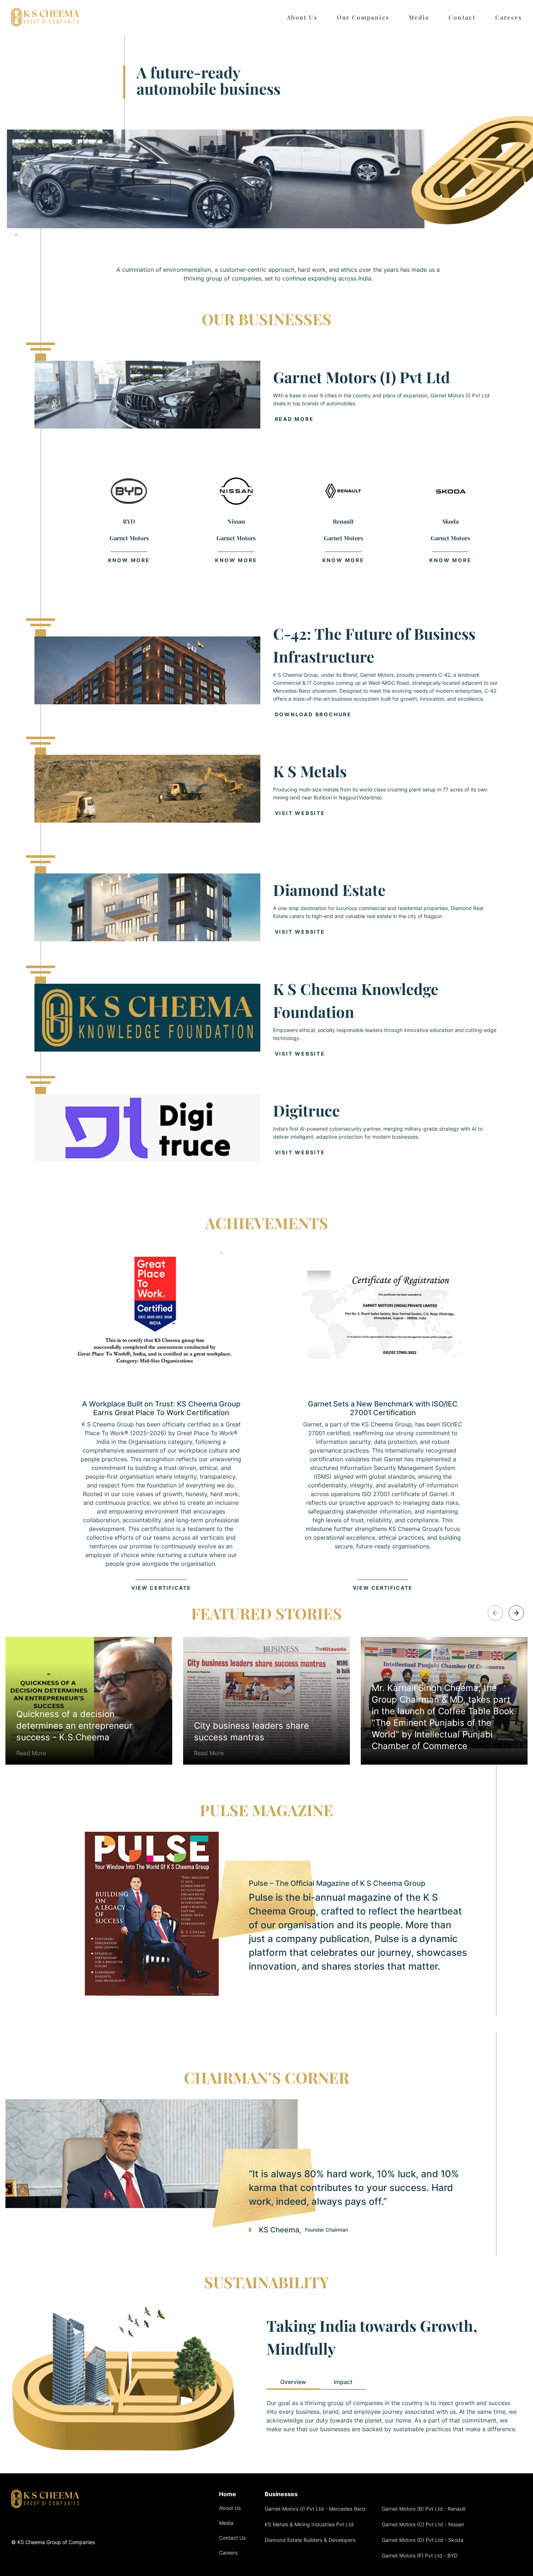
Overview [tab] (293, 2382)
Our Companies (363, 17)
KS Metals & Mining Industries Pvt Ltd (309, 2524)
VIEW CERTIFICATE (161, 1588)
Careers (509, 17)
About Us (230, 2508)
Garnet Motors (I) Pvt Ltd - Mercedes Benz (315, 2509)
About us (302, 17)
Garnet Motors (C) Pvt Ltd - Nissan (423, 2524)
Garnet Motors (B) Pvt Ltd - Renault (424, 2509)
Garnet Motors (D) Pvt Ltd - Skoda (423, 2540)
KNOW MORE (129, 559)
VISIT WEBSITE (300, 813)
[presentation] (516, 1613)
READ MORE (294, 419)
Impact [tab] (343, 2382)
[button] (7, 235)
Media (419, 17)
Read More (74, 1733)
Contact (462, 17)
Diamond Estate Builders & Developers (310, 2540)
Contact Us (232, 2538)
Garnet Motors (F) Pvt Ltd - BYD (420, 2555)
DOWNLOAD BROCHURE (313, 714)
